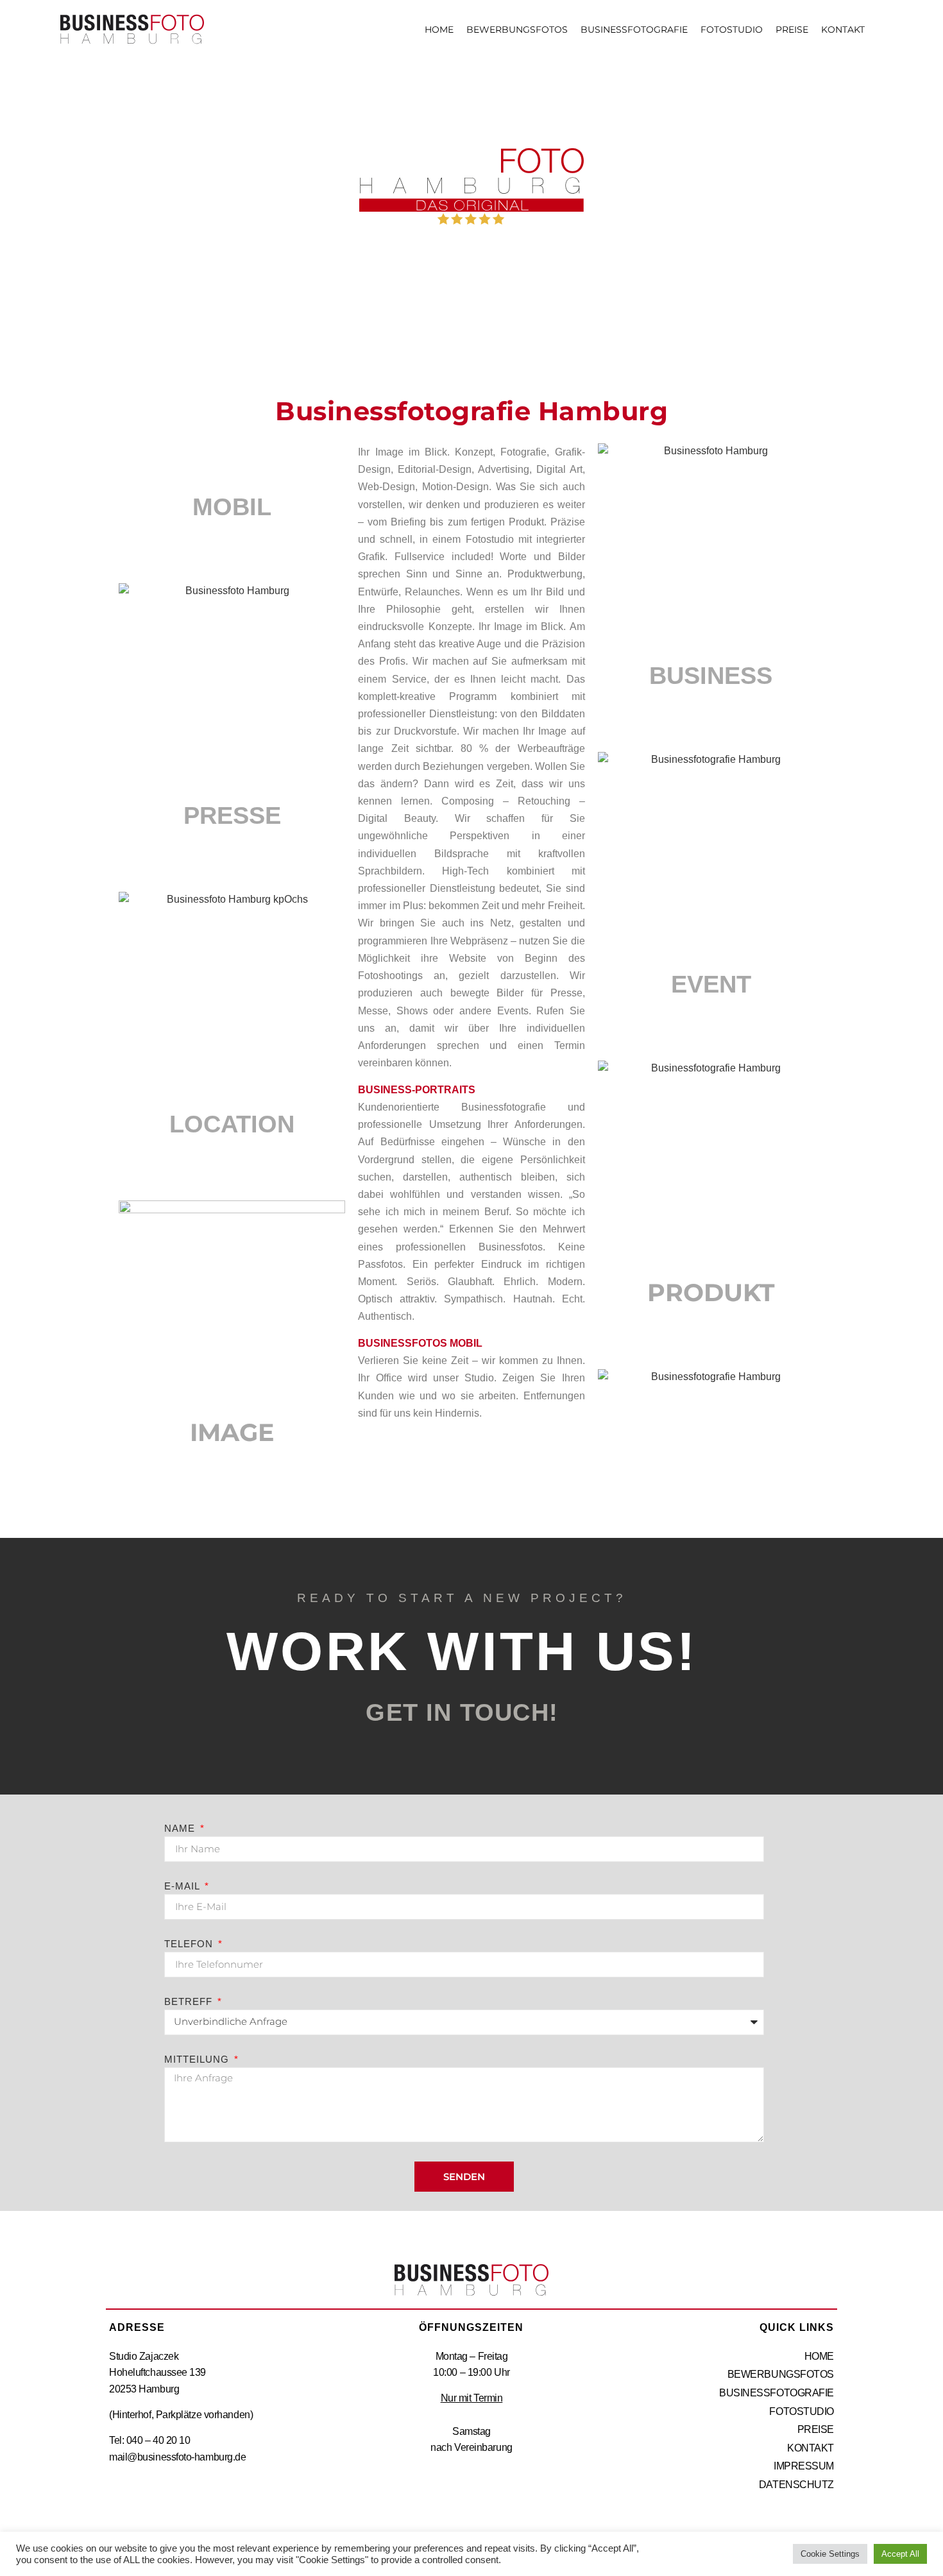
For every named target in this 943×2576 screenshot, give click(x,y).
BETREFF (190, 2002)
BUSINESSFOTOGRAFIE (634, 30)
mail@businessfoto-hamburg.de (177, 2457)
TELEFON (190, 1944)
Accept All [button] (900, 2554)
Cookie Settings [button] (830, 2554)
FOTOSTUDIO (732, 30)
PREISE (792, 30)
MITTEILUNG (198, 2060)
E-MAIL (183, 1886)
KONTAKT (843, 30)
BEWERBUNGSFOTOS (517, 30)
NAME (181, 1829)
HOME (439, 30)
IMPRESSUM (804, 2466)
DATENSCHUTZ (796, 2485)
